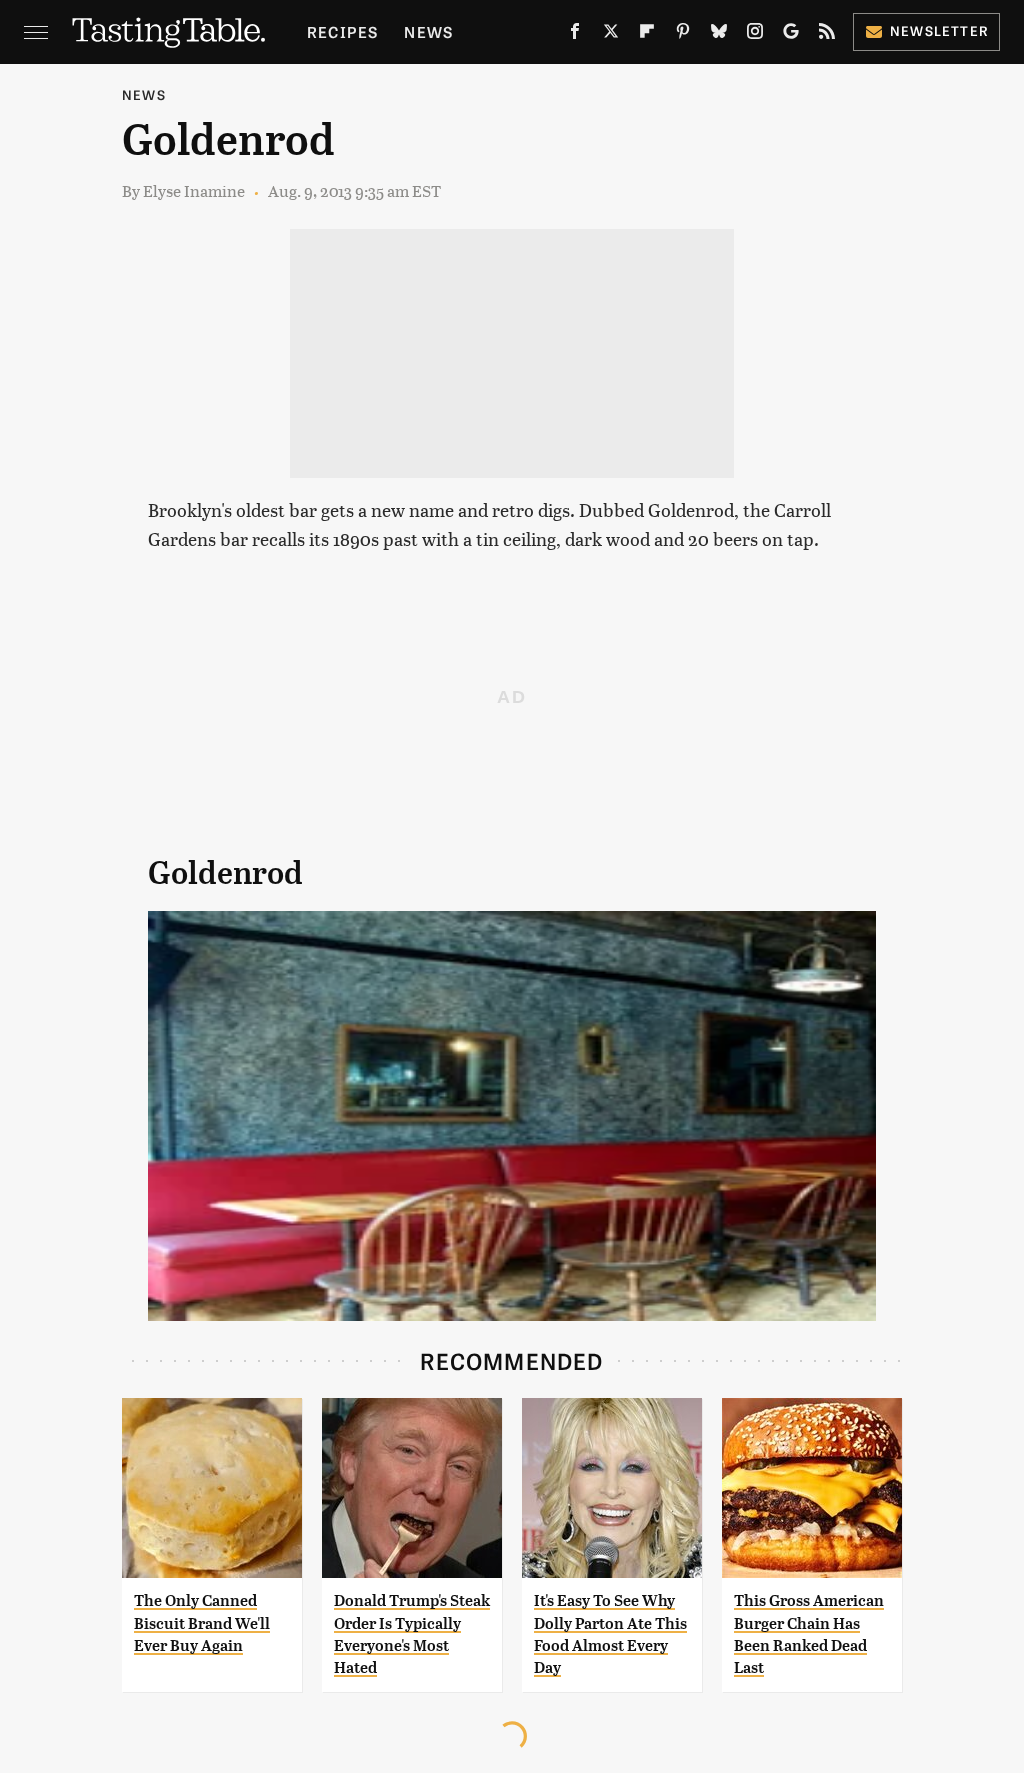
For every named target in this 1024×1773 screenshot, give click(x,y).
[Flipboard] (647, 35)
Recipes (342, 31)
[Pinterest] (683, 35)
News (428, 31)
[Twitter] (611, 35)
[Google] (791, 35)
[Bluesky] (719, 35)
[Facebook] (575, 35)
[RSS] (827, 35)
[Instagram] (755, 35)
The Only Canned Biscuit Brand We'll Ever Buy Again (202, 1623)
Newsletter (939, 30)
